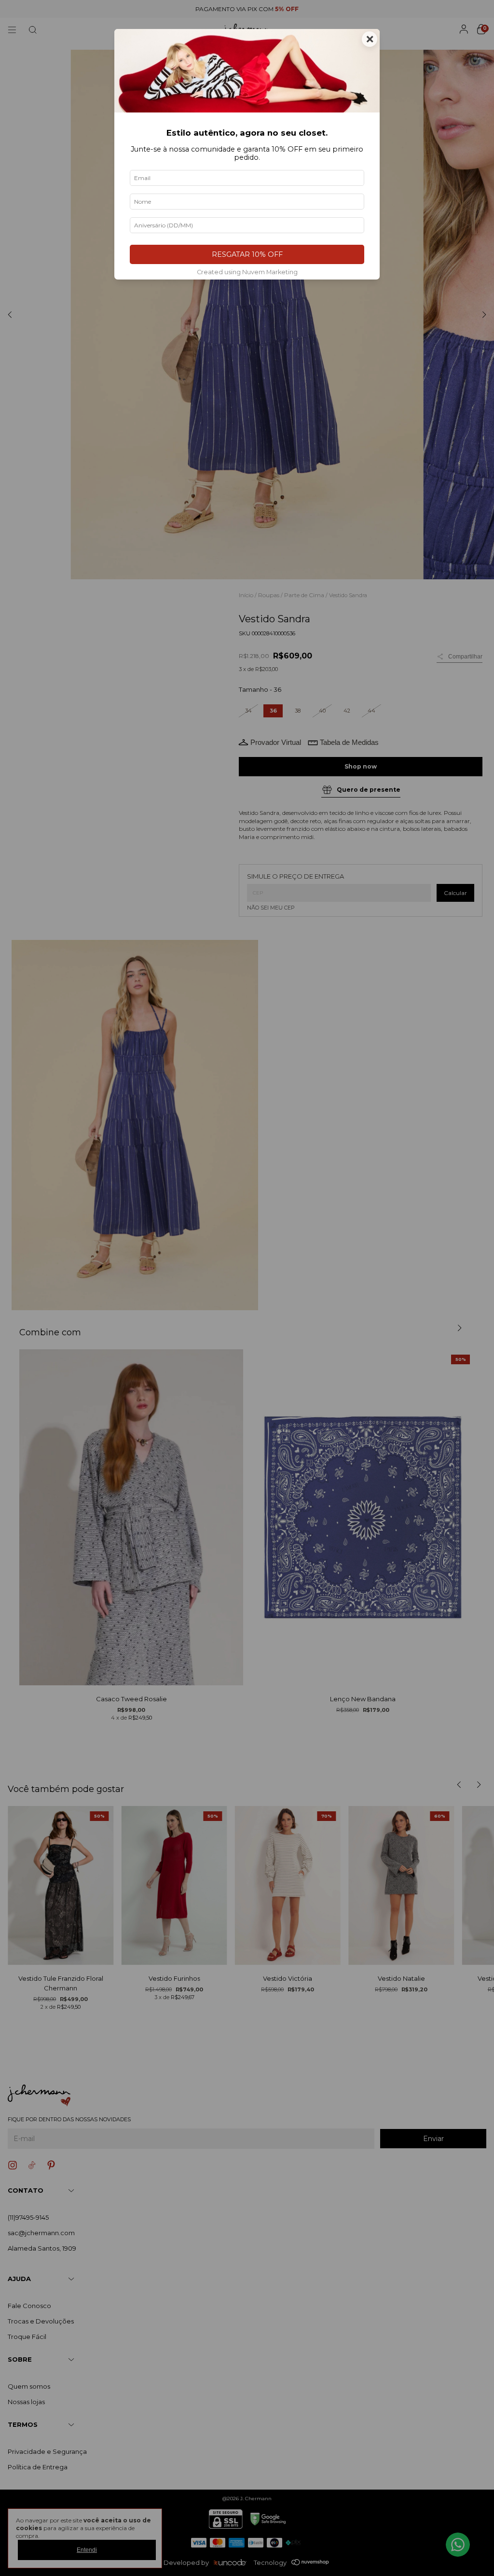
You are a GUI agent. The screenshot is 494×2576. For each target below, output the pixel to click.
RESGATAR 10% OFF (247, 254)
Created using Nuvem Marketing (247, 272)
